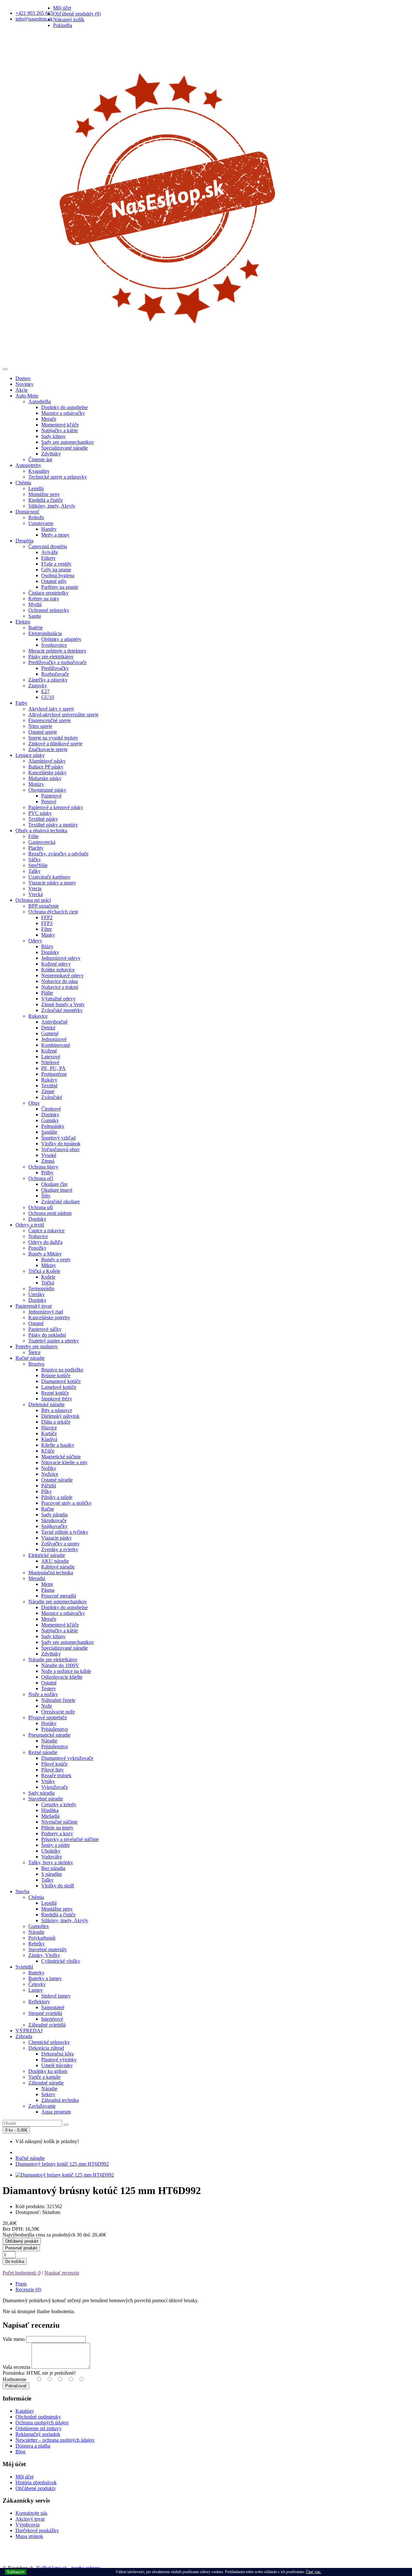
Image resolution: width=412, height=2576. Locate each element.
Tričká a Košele (44, 1271)
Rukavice (38, 1016)
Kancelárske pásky (47, 773)
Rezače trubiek (56, 1775)
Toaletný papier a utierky (54, 1341)
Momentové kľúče (60, 425)
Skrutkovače (54, 1520)
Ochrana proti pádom (50, 1213)
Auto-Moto (27, 396)
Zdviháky (51, 454)
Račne (48, 1509)
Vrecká (36, 894)
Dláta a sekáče (56, 1422)
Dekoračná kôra (57, 2054)
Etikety (48, 558)
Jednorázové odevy (61, 958)
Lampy (36, 1990)
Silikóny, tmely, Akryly (52, 506)
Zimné (48, 1091)
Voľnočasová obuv (61, 1149)
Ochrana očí (41, 1178)
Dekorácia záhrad (46, 2048)
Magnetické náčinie (61, 1457)
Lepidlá (36, 488)
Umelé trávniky (57, 2065)
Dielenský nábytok (60, 1416)
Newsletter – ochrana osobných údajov (55, 2440)
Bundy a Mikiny (45, 1254)
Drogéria (24, 541)
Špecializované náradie (65, 448)
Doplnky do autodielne (65, 407)
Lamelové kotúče (59, 1387)
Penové (49, 801)
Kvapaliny (39, 471)
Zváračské (52, 1097)
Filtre (47, 929)
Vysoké (49, 1155)
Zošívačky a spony (60, 1544)
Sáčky (35, 859)
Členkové (51, 1109)
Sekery (48, 2094)
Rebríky (37, 1944)
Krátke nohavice (58, 970)
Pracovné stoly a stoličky (66, 1503)
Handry (49, 529)
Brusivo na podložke (62, 1370)
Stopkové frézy (57, 1399)
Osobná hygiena (58, 575)
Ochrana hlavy (43, 1167)
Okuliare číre (54, 1184)
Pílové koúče (54, 1764)
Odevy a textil (30, 1225)
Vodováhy (52, 1857)
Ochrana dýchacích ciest (53, 912)
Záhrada (24, 2036)
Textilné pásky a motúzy (53, 825)
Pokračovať (16, 2386)
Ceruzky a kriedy (59, 1804)
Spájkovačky (54, 1526)
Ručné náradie (30, 1358)
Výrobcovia (28, 2525)
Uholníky (51, 1851)
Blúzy (47, 946)
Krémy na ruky (44, 599)
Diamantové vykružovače (67, 1758)
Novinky (24, 384)
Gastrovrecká (42, 842)
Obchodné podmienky (38, 2417)
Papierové (51, 796)
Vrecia (35, 888)
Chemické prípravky (49, 2042)
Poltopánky (53, 1126)
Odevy (35, 941)
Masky (48, 935)
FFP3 (47, 923)
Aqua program (56, 2112)
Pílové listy (52, 1770)
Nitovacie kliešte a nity (64, 1462)
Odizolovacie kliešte (62, 1677)
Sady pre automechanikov (68, 442)
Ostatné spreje (43, 732)
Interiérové (52, 2019)
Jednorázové (54, 1039)
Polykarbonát (42, 1938)
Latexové (51, 1057)
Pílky (47, 1491)
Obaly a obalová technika (41, 830)
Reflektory (39, 2002)
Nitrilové (50, 1062)
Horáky (49, 1723)
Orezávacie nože (58, 1712)
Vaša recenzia (16, 2367)
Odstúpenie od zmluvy (38, 2428)
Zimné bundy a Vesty (63, 1004)
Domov (23, 378)
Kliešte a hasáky (58, 1445)
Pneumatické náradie (49, 1735)
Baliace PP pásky (46, 767)
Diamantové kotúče (61, 1381)
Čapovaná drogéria (48, 546)
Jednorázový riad (46, 1312)
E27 (45, 691)
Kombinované (56, 1045)
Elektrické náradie (47, 1555)
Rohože (36, 517)
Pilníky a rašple (57, 1497)
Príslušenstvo (55, 1729)
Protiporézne (54, 1074)
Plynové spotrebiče (48, 1717)
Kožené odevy (56, 964)
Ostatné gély (54, 581)
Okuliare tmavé (57, 1190)
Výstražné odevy (58, 999)
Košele (48, 1277)
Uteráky (37, 1294)
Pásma (48, 1590)
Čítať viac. (314, 2572)
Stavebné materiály (48, 1949)
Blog (20, 2452)
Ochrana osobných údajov (42, 2423)
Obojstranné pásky (47, 790)
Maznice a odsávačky (63, 413)
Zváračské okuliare (61, 1202)
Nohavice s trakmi (60, 987)
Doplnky (50, 952)
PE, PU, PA (53, 1068)
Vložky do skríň (58, 1886)
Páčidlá (49, 1486)
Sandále (49, 1132)
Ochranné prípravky (49, 610)
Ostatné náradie (57, 1480)
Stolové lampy (56, 1996)
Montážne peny (44, 494)
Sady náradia (54, 1515)
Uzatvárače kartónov (49, 877)
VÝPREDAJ (29, 2031)
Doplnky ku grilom (48, 2071)
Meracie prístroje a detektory (57, 651)
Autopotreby (28, 465)
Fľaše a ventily (56, 564)
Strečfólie (38, 865)
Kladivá (49, 1439)
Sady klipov (53, 436)
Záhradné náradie (46, 2083)
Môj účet (24, 2477)
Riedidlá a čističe (46, 500)
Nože (47, 1706)
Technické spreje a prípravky (58, 477)
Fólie (33, 836)
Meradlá (37, 1578)
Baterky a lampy (45, 1978)
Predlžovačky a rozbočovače (57, 662)
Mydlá (35, 604)
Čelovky (37, 1984)
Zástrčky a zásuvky (48, 680)
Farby (21, 703)
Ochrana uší (41, 1207)
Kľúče (48, 1451)
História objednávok (36, 2482)
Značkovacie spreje (48, 749)
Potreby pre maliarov (37, 1346)
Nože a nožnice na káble (66, 1671)
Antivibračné (54, 1022)
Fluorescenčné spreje (50, 720)
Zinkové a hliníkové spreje (55, 744)
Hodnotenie (14, 2379)
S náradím (51, 1874)
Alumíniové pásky (47, 761)
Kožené (49, 1051)
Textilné (49, 1086)
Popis (21, 2284)
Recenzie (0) (28, 2290)
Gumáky (50, 1120)
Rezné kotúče (55, 1393)
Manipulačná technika (51, 1573)
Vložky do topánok (61, 1144)
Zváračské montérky (62, 1010)
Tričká (48, 1283)
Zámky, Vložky (44, 1955)
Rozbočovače (55, 674)
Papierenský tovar (34, 1306)
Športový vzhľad (58, 1138)
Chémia (23, 483)
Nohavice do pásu (60, 981)
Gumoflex (39, 1926)
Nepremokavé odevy (62, 975)
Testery (49, 1689)
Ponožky (37, 1248)
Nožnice (50, 1474)
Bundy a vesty (56, 1259)
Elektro (23, 622)
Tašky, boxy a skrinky (51, 1862)
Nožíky (49, 1468)
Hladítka (50, 1810)
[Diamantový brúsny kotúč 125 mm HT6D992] (65, 2175)
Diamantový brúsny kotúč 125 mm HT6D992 (62, 2164)
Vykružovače (55, 1787)
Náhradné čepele (58, 1700)
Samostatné (53, 2007)
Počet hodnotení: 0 (22, 2273)
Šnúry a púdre (56, 1845)
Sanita (35, 616)
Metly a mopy (55, 535)
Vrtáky (48, 1781)
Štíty (46, 1196)
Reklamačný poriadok (38, 2434)
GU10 (48, 697)
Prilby (47, 1173)
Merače (49, 419)
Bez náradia (53, 1868)
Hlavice (49, 1428)
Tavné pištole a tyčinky (65, 1532)
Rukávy (49, 1080)
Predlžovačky (55, 668)
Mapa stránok (29, 2536)
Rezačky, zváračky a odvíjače (58, 854)
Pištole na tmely (57, 1828)
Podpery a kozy (57, 1833)
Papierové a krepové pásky (56, 807)
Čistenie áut (40, 459)
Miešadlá (50, 1816)
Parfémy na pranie (60, 587)
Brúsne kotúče (56, 1375)
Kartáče (49, 1433)
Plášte (47, 993)
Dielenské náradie (47, 1404)
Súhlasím (16, 2572)
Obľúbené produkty (36, 2488)
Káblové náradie (58, 1567)
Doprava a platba (33, 2446)
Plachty (36, 848)
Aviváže (50, 552)
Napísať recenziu (62, 2273)
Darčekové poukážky (37, 2530)
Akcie (22, 390)
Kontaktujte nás (31, 2513)
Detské (48, 1028)
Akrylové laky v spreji (51, 709)
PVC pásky (40, 813)
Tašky (34, 871)
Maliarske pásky (45, 778)
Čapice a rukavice (47, 1231)
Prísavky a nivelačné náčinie (70, 1839)
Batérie (36, 628)
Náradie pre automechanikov (58, 1602)
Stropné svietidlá (45, 2013)
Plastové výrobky (59, 2060)
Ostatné (36, 1323)
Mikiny (49, 1265)
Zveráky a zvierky (60, 1549)
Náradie (49, 1741)
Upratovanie (41, 523)
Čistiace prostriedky (48, 593)
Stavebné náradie (46, 1799)
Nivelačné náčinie (59, 1822)
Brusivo (36, 1364)
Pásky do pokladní (47, 1335)
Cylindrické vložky (61, 1961)
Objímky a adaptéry (61, 639)
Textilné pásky (43, 819)
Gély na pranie (56, 570)
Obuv (34, 1103)
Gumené (50, 1033)
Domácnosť (28, 512)
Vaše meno (14, 2339)
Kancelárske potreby (49, 1317)
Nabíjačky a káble (60, 430)
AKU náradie (55, 1561)
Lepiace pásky (30, 755)
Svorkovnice (54, 645)
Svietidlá (24, 1967)
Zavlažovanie (42, 2106)
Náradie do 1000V (60, 1665)
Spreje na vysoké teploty (53, 738)
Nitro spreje (40, 726)
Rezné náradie (43, 1752)
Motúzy (36, 784)
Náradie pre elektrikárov (53, 1660)
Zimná (48, 1161)
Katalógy (25, 2411)
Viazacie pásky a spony (52, 883)
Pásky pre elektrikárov (51, 657)
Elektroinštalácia (45, 633)
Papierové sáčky (45, 1329)
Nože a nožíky (43, 1694)
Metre (47, 1584)
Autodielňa (40, 401)
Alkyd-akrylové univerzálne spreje (63, 715)
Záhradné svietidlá (47, 2025)
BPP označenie (44, 906)
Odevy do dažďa (45, 1242)
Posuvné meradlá (59, 1596)
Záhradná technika (60, 2100)
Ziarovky (38, 686)
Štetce (34, 1352)
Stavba (22, 1891)
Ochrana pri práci (33, 900)
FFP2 (47, 917)
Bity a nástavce (57, 1410)
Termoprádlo (41, 1288)
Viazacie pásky (56, 1538)
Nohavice (38, 1236)
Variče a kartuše (44, 2077)
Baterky (36, 1973)
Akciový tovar (30, 2519)
